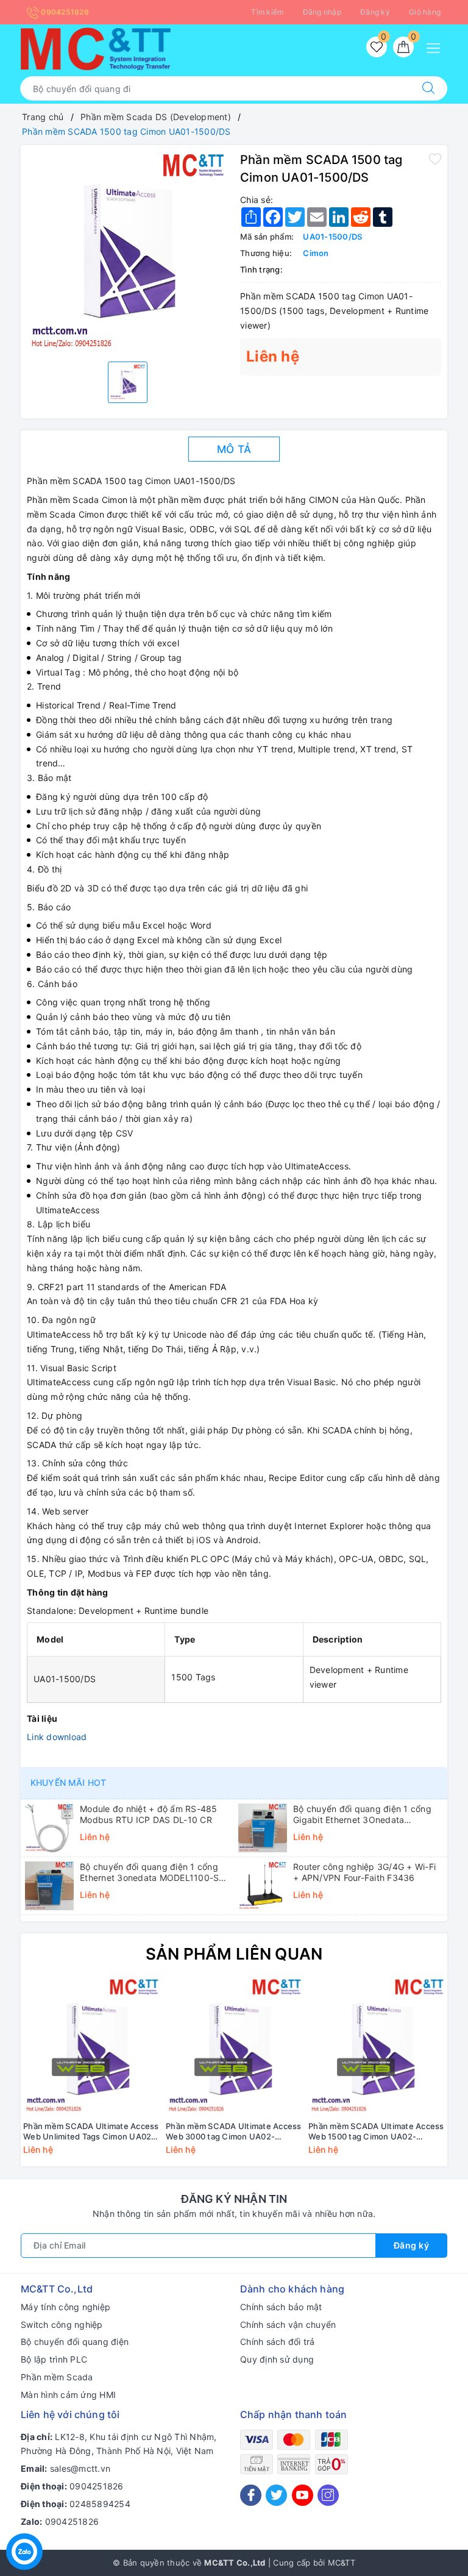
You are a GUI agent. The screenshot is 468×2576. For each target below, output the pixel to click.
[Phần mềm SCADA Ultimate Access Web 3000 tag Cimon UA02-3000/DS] (235, 2046)
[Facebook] (251, 2495)
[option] (127, 252)
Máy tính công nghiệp (66, 2307)
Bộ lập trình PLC (54, 2359)
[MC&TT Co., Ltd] (96, 48)
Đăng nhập (322, 12)
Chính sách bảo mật (281, 2307)
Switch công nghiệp (62, 2324)
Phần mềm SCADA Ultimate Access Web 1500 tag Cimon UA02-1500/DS (376, 2132)
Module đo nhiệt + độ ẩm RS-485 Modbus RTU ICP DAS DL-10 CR (149, 1814)
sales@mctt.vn (80, 2468)
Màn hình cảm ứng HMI (68, 2395)
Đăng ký (375, 12)
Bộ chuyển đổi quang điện (75, 2342)
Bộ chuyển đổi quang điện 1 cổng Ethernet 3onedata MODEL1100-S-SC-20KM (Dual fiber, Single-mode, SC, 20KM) (152, 1872)
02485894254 (100, 2504)
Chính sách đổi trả (278, 2342)
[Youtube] (303, 2495)
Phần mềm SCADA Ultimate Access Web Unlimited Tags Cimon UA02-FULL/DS (91, 2132)
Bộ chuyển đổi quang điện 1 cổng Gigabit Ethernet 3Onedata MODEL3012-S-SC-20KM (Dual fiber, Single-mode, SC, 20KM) (362, 1814)
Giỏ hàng (425, 12)
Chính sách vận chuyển (288, 2324)
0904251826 (64, 12)
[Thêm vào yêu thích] (435, 159)
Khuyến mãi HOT (68, 1782)
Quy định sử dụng (277, 2359)
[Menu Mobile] (437, 47)
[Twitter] (276, 2495)
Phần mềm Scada (57, 2377)
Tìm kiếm (267, 12)
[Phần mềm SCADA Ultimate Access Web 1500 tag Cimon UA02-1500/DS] (377, 2046)
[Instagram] (328, 2495)
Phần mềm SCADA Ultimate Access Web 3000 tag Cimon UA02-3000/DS (234, 2132)
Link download (57, 1737)
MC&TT (342, 2563)
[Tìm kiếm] (428, 88)
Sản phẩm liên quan (234, 1954)
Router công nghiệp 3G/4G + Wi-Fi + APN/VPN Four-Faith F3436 (364, 1872)
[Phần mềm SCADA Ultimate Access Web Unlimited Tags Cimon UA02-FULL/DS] (92, 2046)
